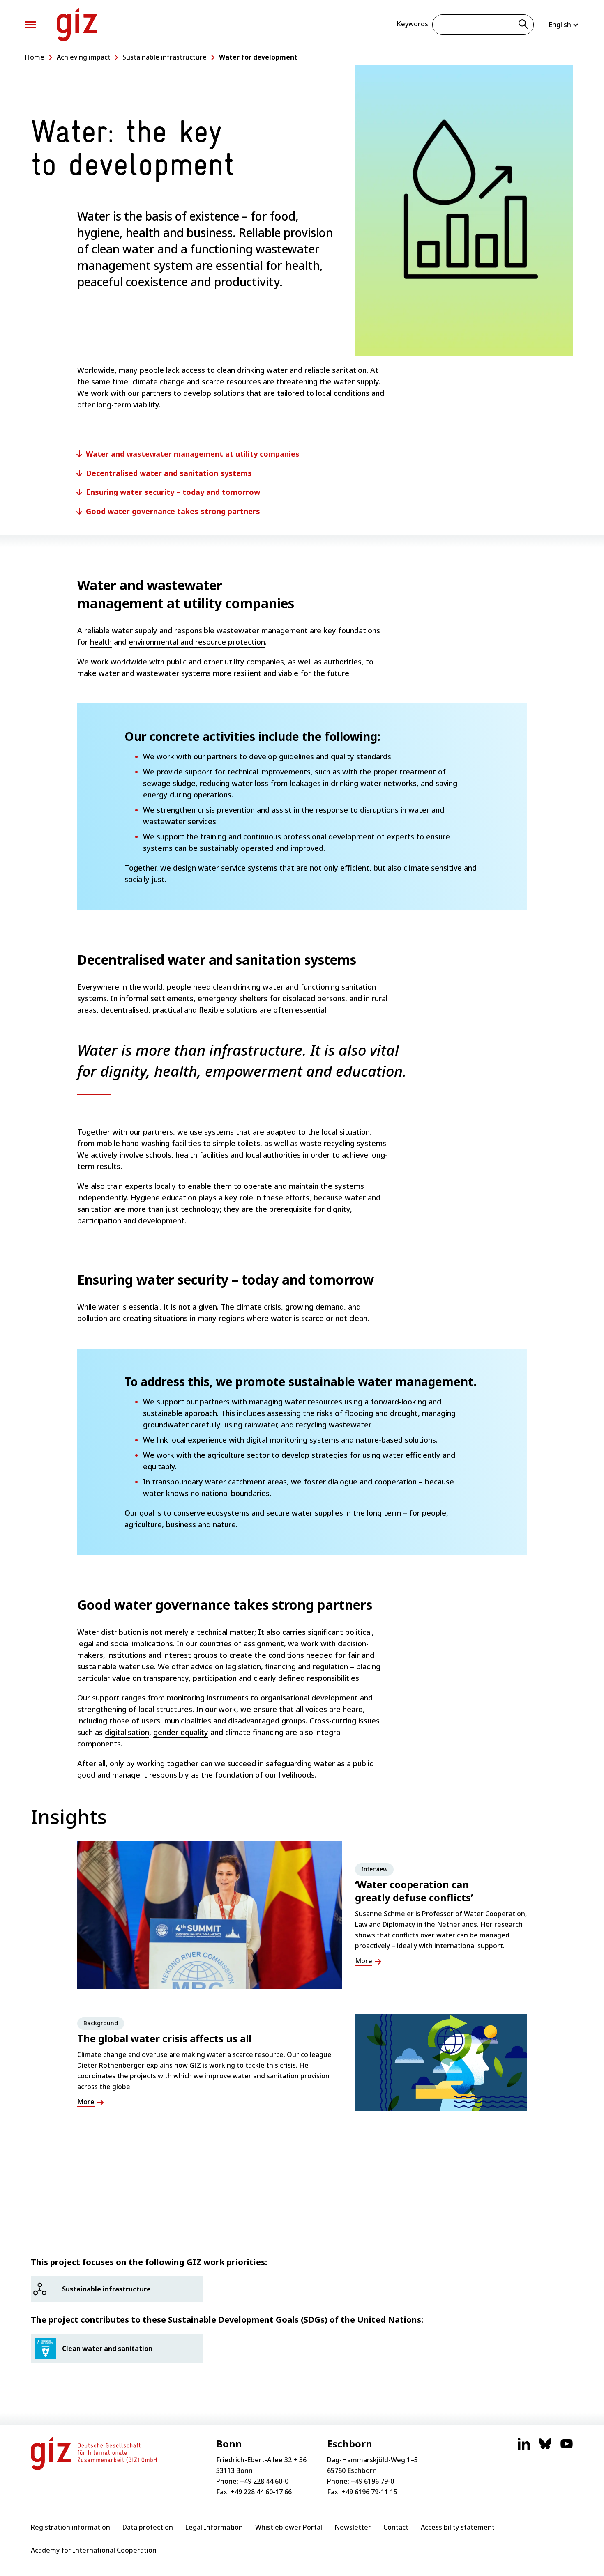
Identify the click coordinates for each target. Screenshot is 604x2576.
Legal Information (214, 2527)
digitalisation (127, 1732)
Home (35, 57)
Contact (396, 2527)
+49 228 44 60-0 (264, 2481)
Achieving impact (84, 57)
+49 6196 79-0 (372, 2481)
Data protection (148, 2527)
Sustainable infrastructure (165, 57)
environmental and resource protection (197, 642)
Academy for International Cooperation (94, 2550)
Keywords (412, 24)
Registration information (70, 2527)
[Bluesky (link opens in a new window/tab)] (545, 2448)
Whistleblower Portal (289, 2527)
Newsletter (353, 2527)
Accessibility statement (458, 2527)
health (101, 642)
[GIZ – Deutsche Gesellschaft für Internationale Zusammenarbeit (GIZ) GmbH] (77, 25)
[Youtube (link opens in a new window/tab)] (567, 2448)
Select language (564, 25)
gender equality (181, 1732)
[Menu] (30, 25)
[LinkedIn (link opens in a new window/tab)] (524, 2448)
